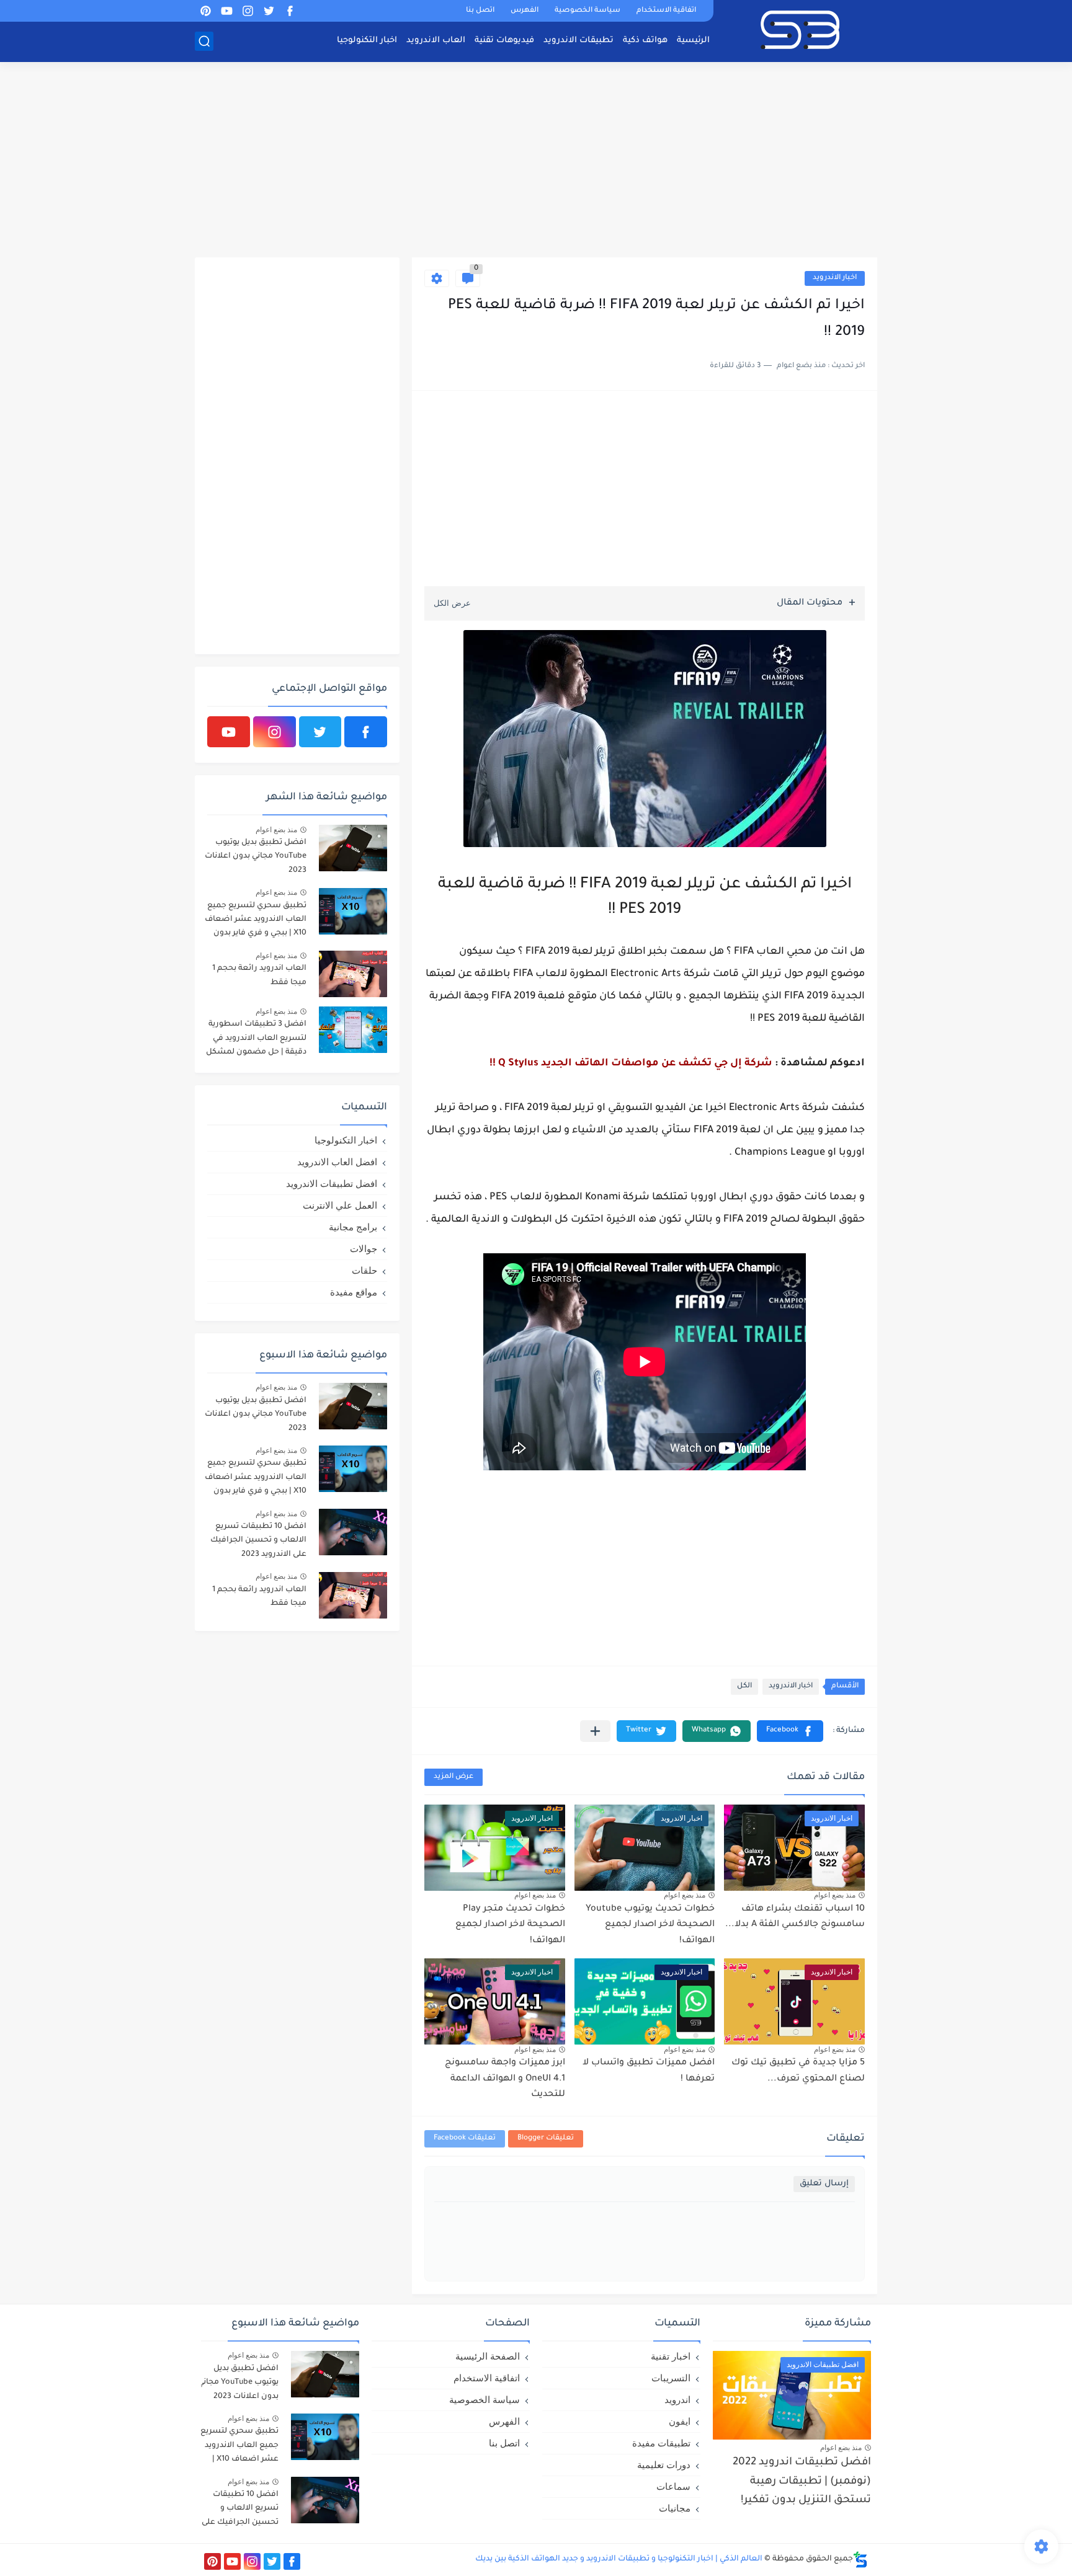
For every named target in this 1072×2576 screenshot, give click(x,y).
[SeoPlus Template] (860, 2560)
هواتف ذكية (645, 41)
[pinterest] (205, 11)
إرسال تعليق (824, 2184)
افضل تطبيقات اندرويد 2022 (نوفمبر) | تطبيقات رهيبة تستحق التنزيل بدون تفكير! (802, 2482)
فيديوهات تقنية (504, 41)
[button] (790, 1731)
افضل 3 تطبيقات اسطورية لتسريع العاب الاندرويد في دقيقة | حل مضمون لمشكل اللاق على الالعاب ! (256, 1040)
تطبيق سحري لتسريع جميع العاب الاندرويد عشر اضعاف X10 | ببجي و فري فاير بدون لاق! (256, 922)
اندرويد (677, 2400)
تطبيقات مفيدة (661, 2443)
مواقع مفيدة (354, 1292)
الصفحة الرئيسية (488, 2356)
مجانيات (675, 2508)
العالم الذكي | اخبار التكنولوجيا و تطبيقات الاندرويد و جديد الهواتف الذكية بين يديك (619, 2559)
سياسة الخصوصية (587, 11)
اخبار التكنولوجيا (367, 41)
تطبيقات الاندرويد (578, 41)
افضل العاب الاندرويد (337, 1162)
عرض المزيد (453, 1777)
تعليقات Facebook (465, 2139)
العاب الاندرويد (436, 41)
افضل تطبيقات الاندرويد (332, 1184)
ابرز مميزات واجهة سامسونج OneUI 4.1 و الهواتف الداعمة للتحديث (505, 2079)
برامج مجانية (353, 1227)
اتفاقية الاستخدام (666, 11)
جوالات (364, 1249)
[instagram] (248, 11)
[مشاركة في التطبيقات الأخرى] (595, 1731)
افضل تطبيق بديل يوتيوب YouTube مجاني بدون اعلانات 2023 (256, 857)
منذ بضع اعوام (835, 1895)
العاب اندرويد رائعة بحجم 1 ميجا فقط (259, 975)
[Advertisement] (536, 161)
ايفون (680, 2421)
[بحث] (204, 41)
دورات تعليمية (664, 2465)
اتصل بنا (480, 11)
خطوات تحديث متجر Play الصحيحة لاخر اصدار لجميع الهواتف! (510, 1925)
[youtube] (226, 11)
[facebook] (290, 11)
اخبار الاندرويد (835, 278)
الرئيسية (693, 41)
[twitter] (269, 11)
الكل (744, 1686)
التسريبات (671, 2378)
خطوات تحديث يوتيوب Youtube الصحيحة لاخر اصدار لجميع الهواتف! (650, 1925)
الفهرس (525, 11)
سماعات (673, 2486)
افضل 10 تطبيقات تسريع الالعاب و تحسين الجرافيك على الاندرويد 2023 (258, 1541)
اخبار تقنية (671, 2356)
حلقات (364, 1270)
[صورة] (353, 848)
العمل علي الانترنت (340, 1205)
